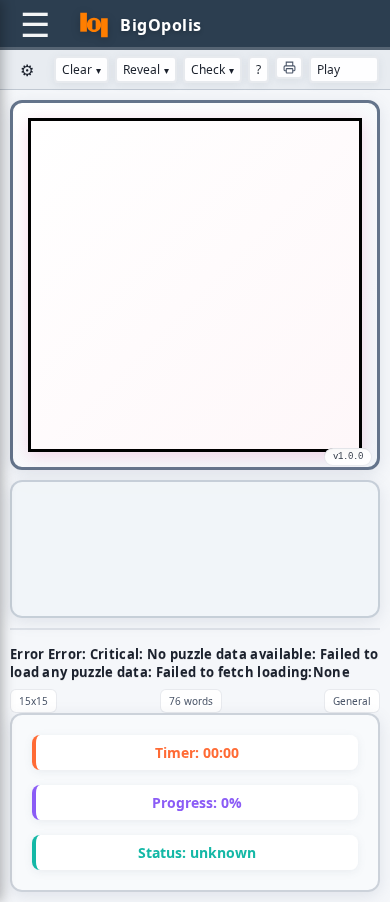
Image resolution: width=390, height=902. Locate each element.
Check (212, 69)
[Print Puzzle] (289, 67)
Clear (81, 69)
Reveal (146, 69)
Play (328, 69)
